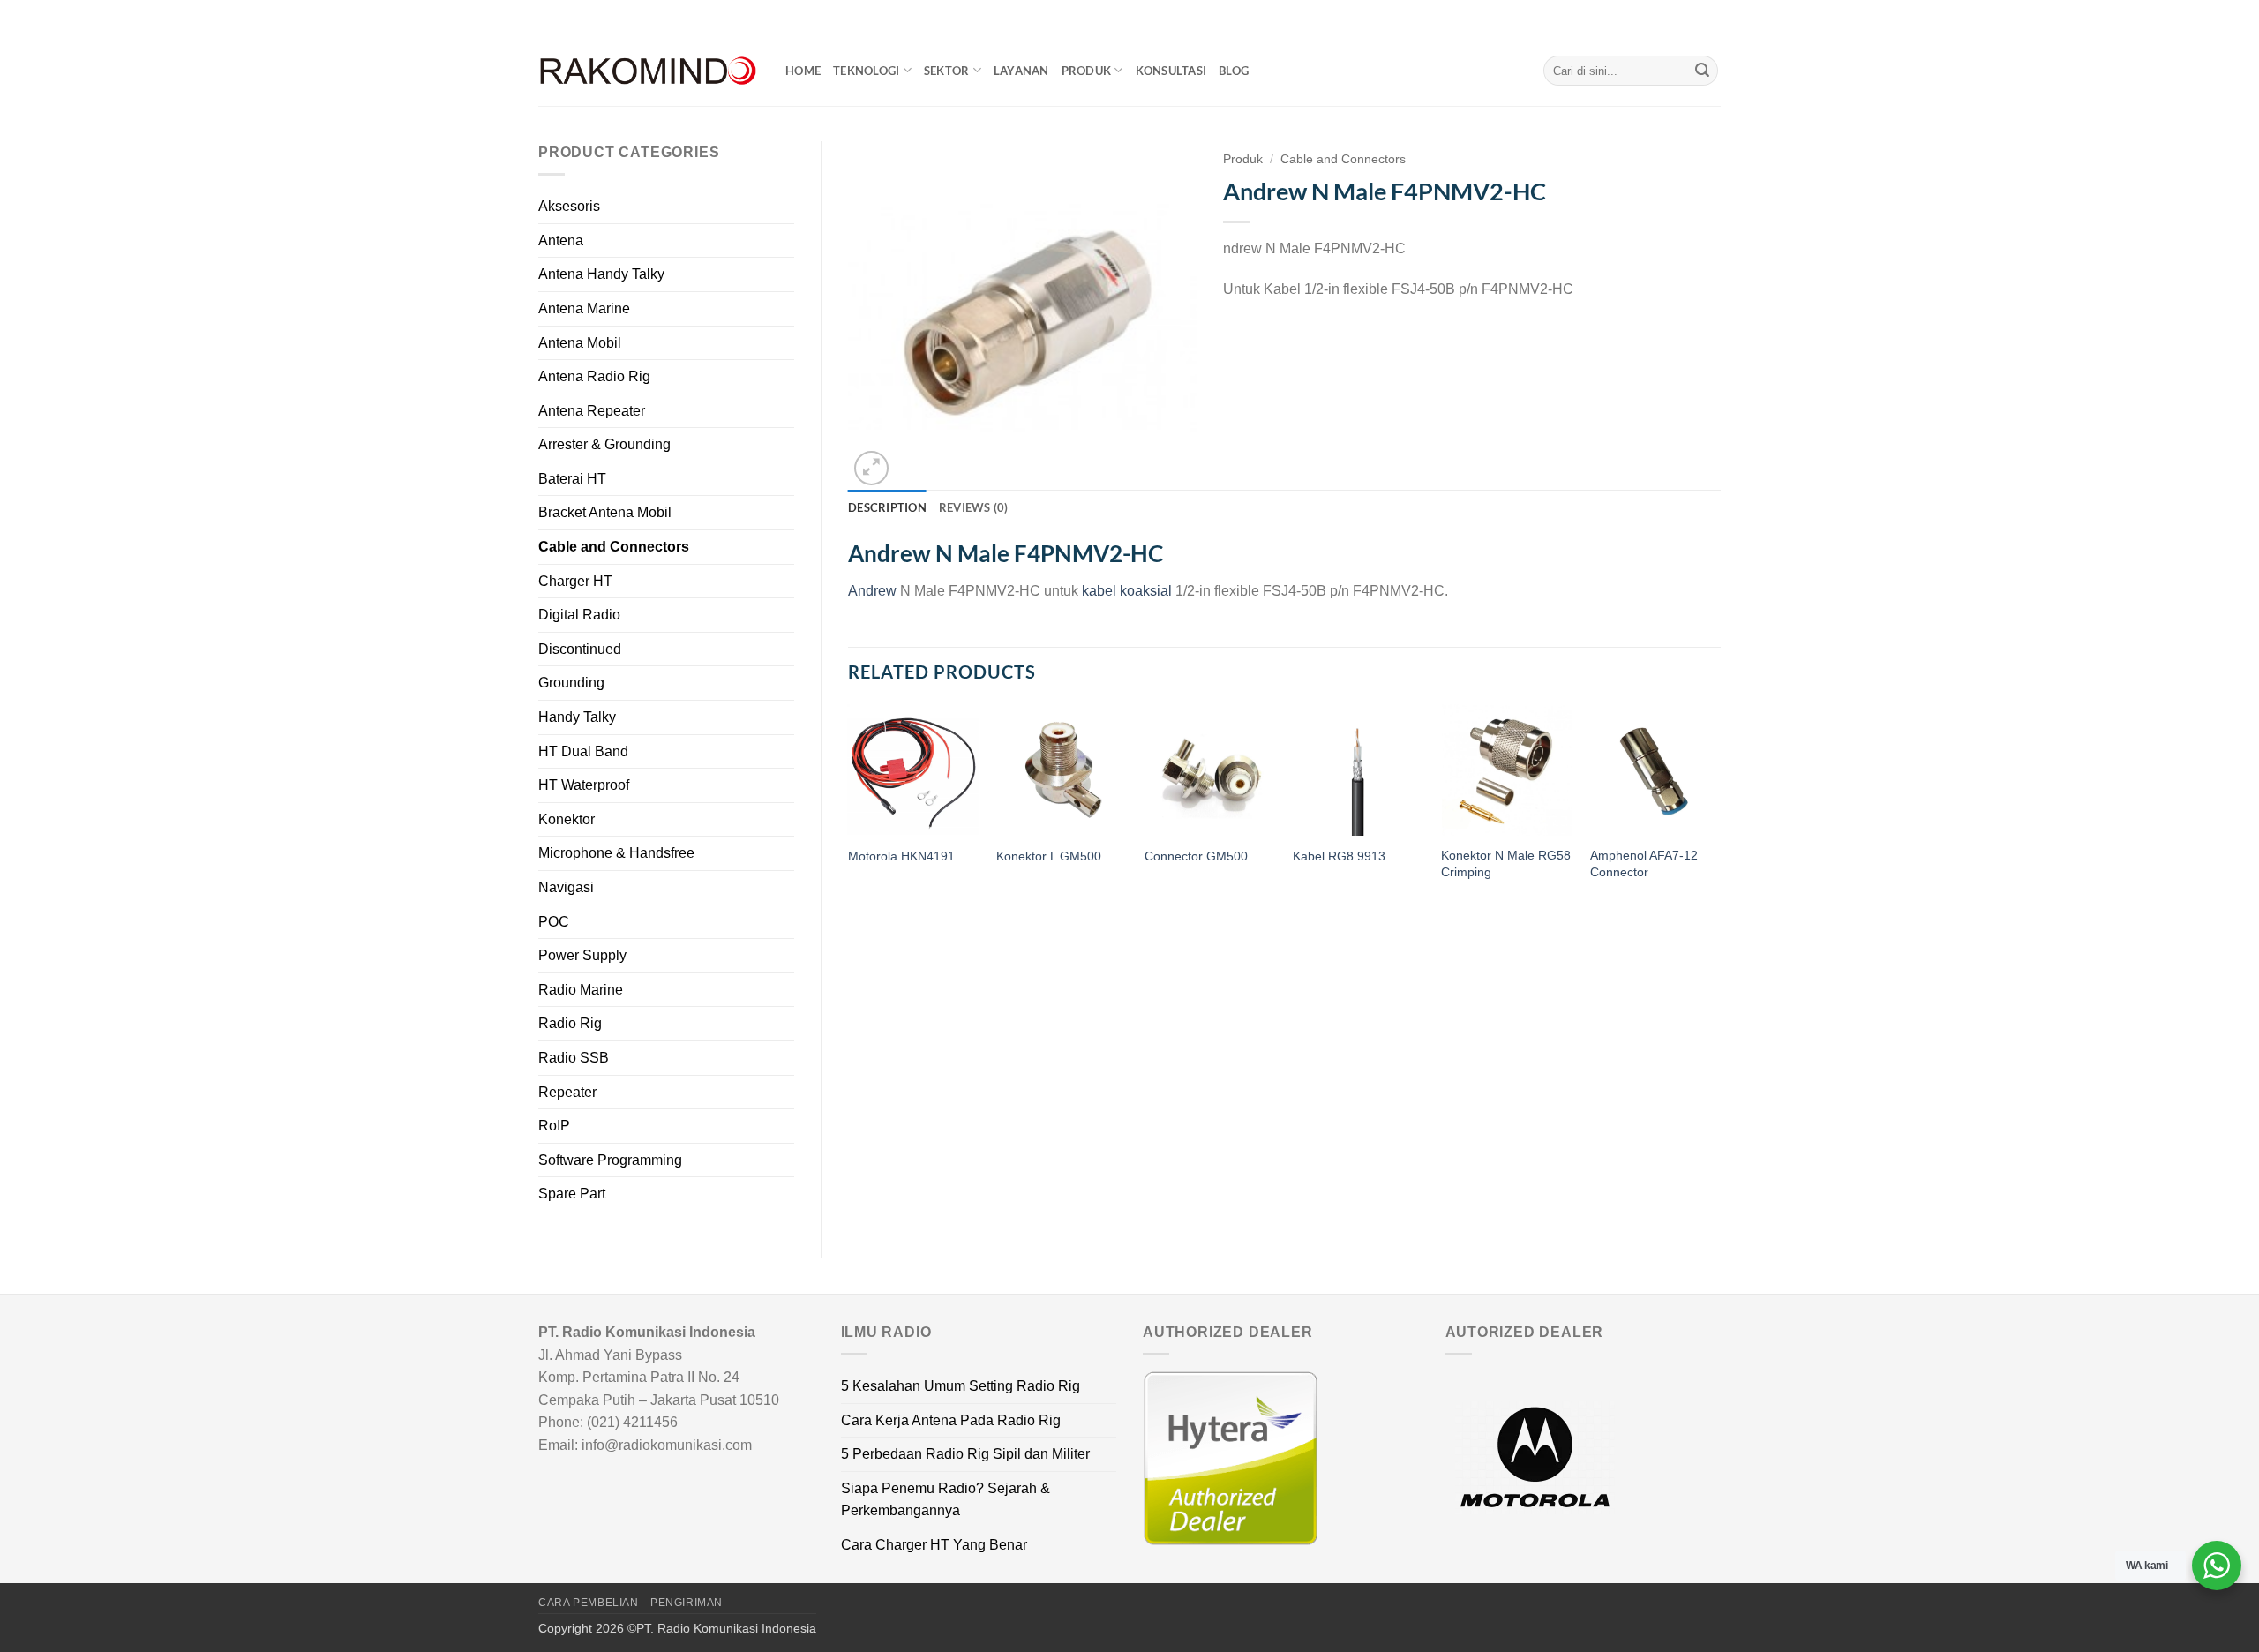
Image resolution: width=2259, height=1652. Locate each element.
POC (554, 922)
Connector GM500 (1196, 856)
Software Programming (610, 1160)
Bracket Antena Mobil (605, 512)
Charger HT (575, 581)
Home (803, 71)
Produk (1087, 71)
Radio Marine (581, 990)
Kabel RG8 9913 (1339, 856)
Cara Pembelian (589, 1603)
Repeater (567, 1092)
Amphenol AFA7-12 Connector (1644, 864)
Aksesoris (569, 206)
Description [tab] (887, 507)
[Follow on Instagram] (1678, 18)
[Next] (1720, 809)
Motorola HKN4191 (901, 856)
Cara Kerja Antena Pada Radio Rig (951, 1420)
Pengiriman (687, 1603)
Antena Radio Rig (594, 376)
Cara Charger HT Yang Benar (934, 1545)
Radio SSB (574, 1058)
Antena (561, 240)
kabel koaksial (1127, 591)
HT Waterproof (584, 785)
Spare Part (572, 1194)
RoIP (554, 1126)
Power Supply (582, 955)
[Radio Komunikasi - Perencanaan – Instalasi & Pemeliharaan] (649, 71)
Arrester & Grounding (604, 444)
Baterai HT (572, 479)
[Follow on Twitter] (1695, 18)
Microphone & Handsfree (616, 853)
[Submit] (1702, 71)
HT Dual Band (583, 751)
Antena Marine (584, 308)
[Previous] (849, 809)
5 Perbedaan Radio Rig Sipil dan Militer (965, 1454)
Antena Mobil (580, 343)
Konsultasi (1171, 71)
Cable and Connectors (614, 547)
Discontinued (580, 649)
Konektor (567, 819)
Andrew (872, 591)
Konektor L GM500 (1049, 856)
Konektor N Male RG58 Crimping (1506, 864)
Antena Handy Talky (601, 274)
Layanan (1021, 71)
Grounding (571, 683)
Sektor (947, 71)
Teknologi (866, 71)
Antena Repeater (592, 411)
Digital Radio (579, 615)
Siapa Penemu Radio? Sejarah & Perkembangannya (946, 1500)
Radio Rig (570, 1023)
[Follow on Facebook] (1662, 18)
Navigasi (566, 887)
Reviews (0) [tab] (974, 507)
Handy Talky (577, 717)
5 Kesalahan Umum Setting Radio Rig (961, 1386)
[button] (871, 468)
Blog (1234, 71)
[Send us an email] (1712, 18)
